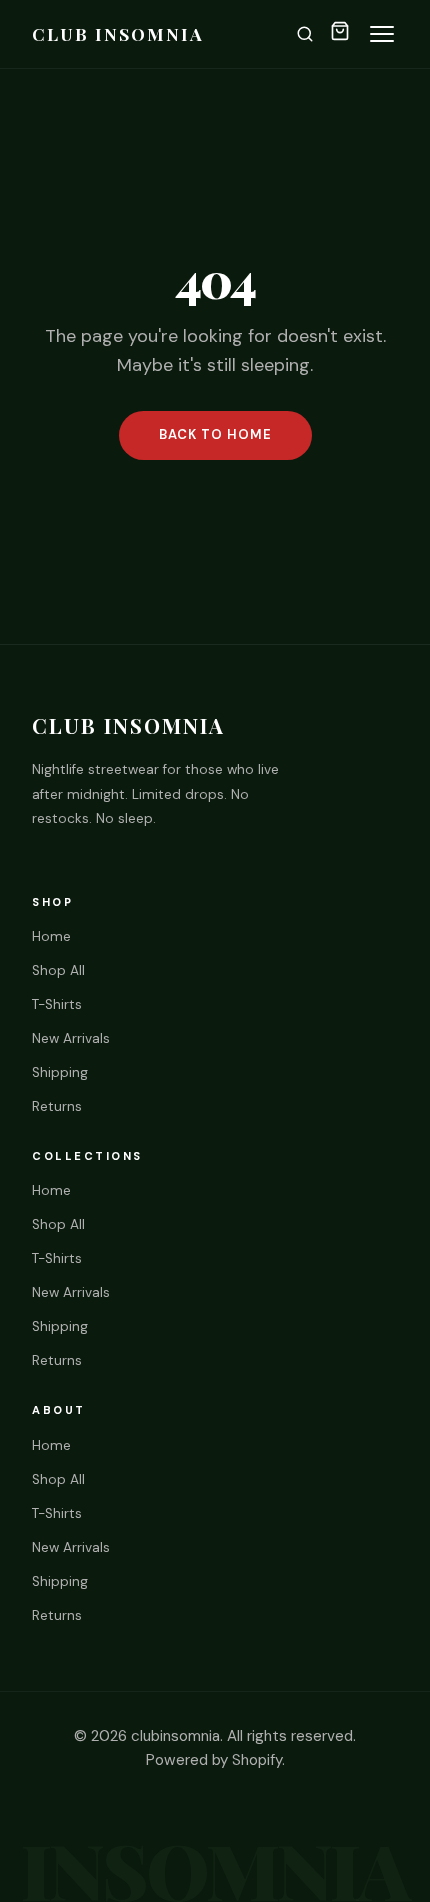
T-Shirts (57, 1004)
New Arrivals (71, 1038)
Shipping (60, 1072)
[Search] (305, 34)
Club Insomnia (118, 33)
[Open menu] (382, 34)
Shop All (58, 970)
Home (51, 936)
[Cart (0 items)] (340, 34)
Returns (57, 1106)
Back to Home (215, 434)
